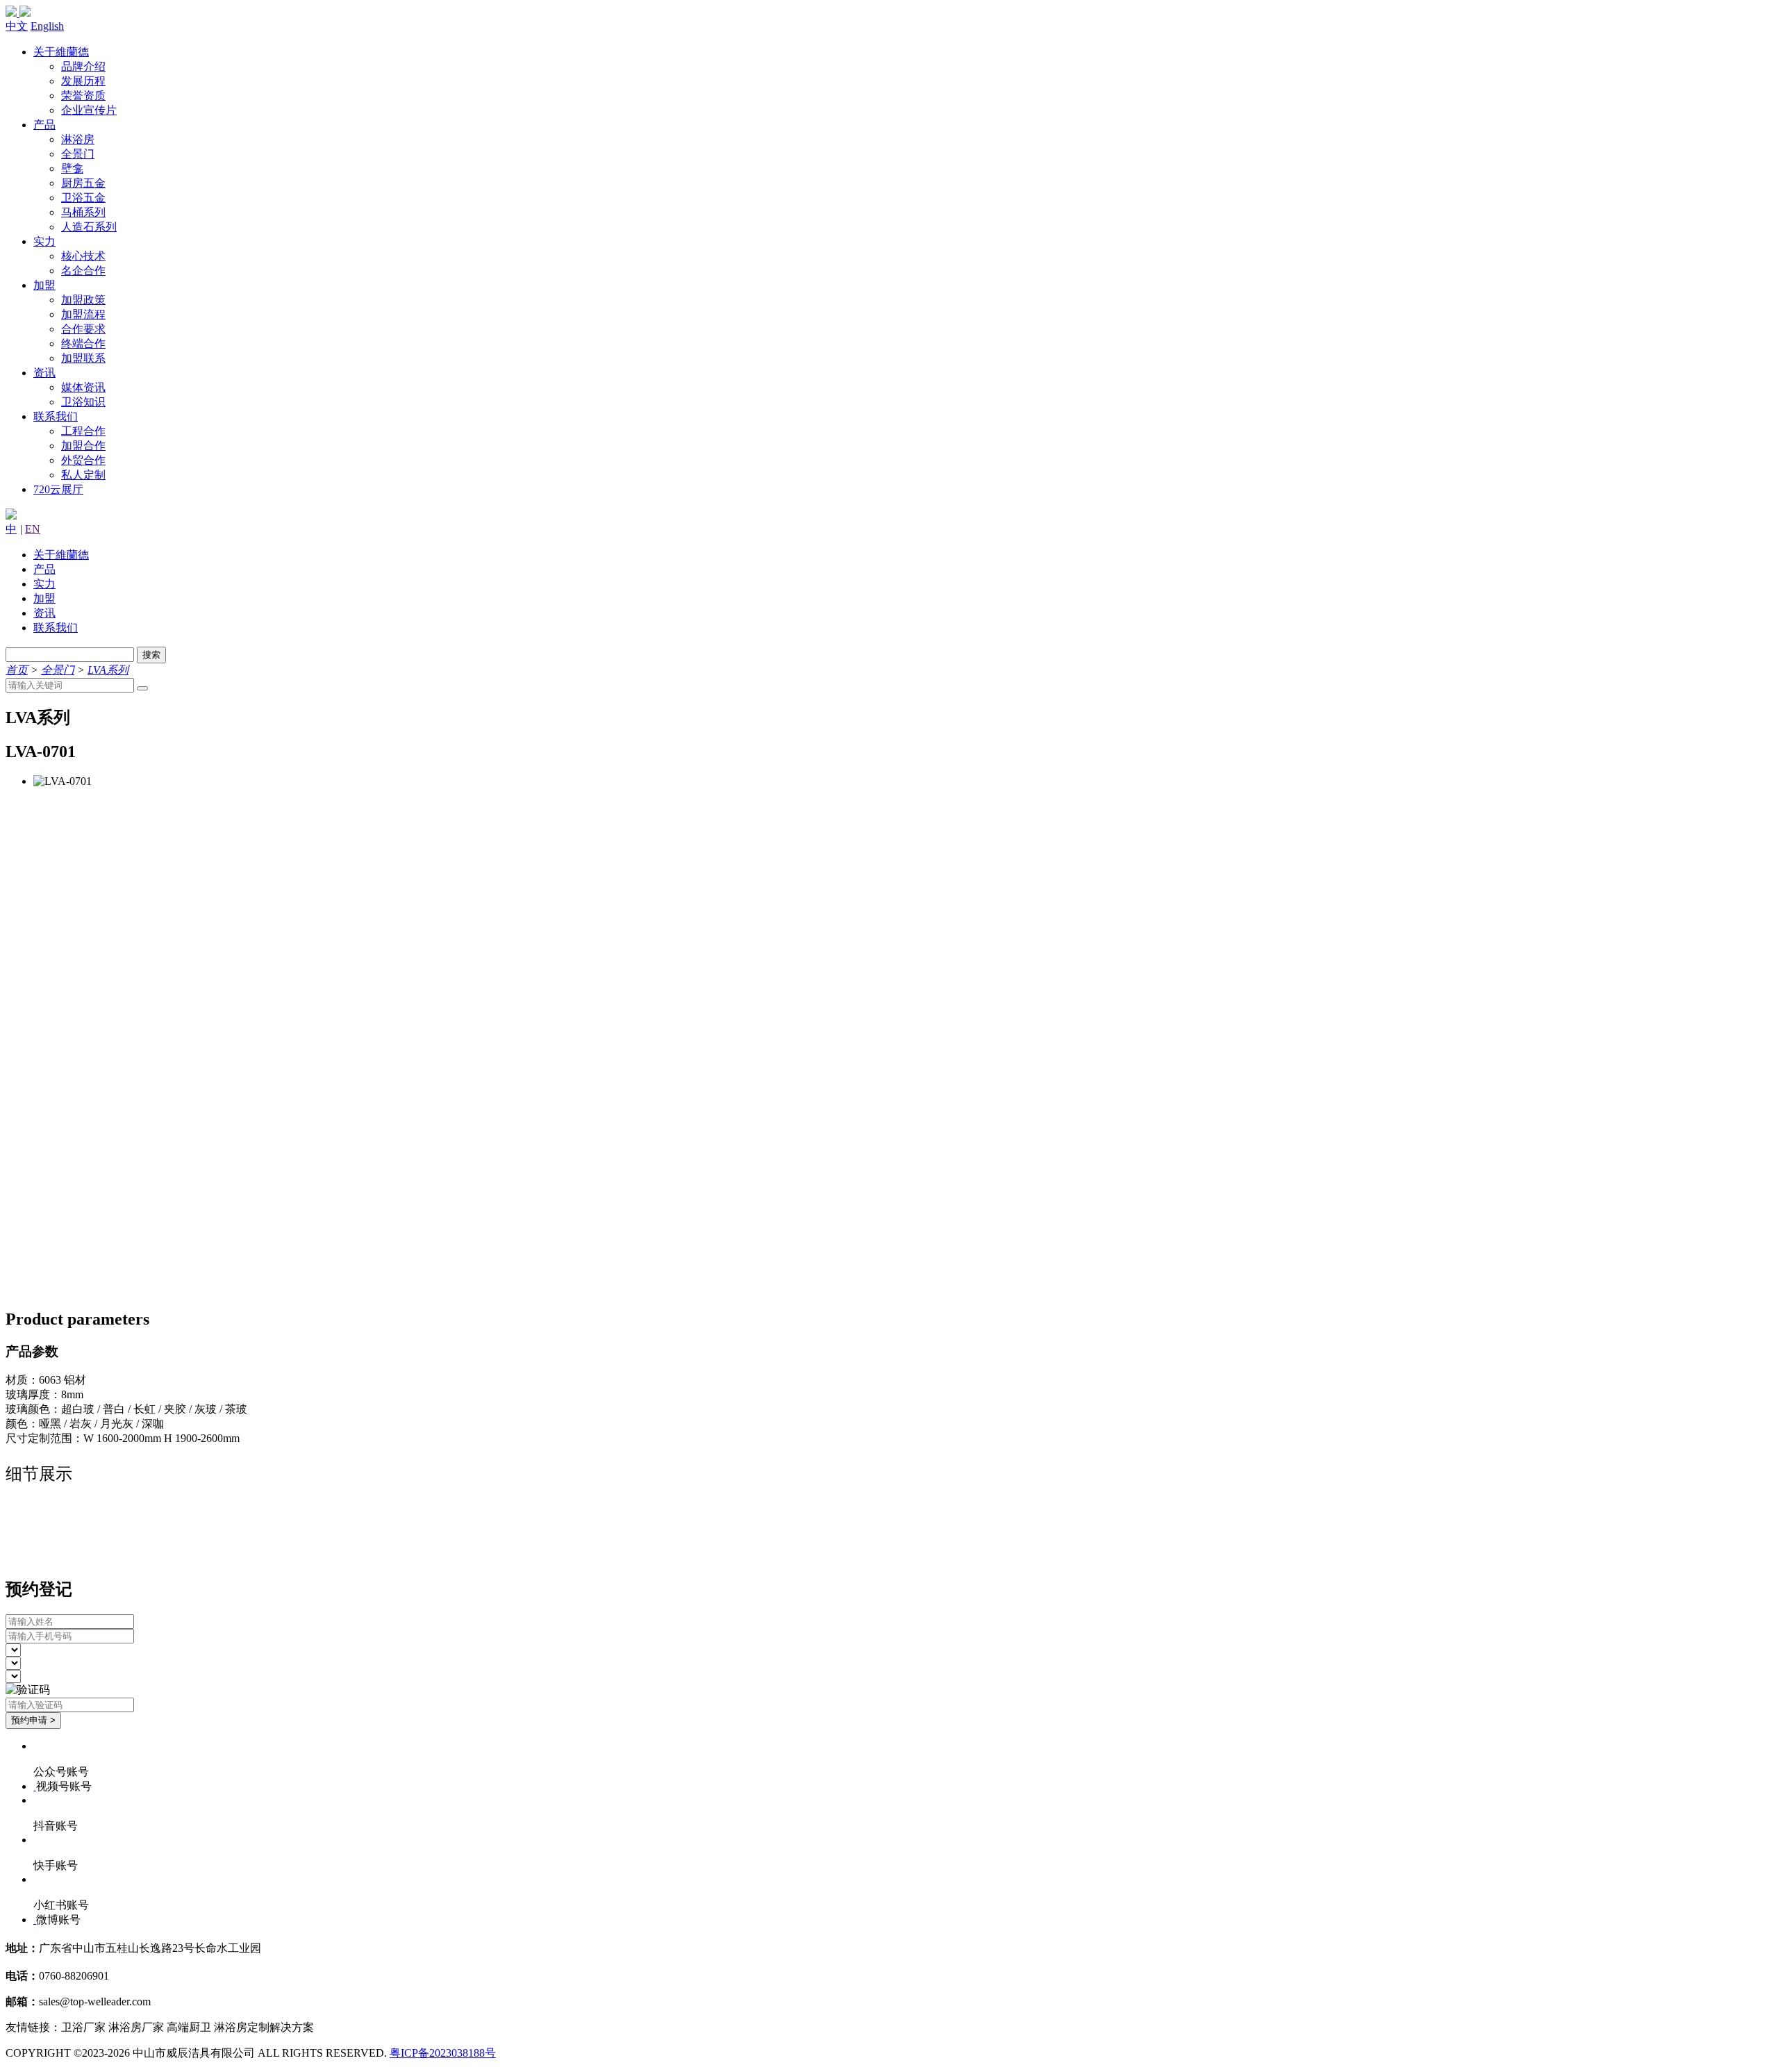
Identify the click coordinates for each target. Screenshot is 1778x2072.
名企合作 (83, 271)
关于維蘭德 (61, 52)
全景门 (78, 154)
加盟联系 (83, 358)
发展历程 (83, 81)
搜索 (151, 655)
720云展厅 (58, 489)
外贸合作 (83, 460)
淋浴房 (78, 139)
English (47, 26)
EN (33, 529)
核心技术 (83, 256)
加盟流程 (83, 314)
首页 (17, 670)
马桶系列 (83, 212)
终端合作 (83, 343)
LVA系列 (108, 670)
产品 (44, 125)
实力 (44, 241)
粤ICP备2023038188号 (443, 2053)
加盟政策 (83, 300)
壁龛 (72, 168)
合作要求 (83, 329)
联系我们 (56, 416)
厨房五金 (83, 183)
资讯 (44, 373)
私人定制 (83, 475)
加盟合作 (83, 446)
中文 (17, 26)
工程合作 (83, 431)
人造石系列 (89, 227)
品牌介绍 (83, 66)
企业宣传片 (89, 110)
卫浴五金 (83, 198)
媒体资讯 (83, 387)
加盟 (44, 285)
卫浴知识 (83, 402)
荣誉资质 (83, 96)
